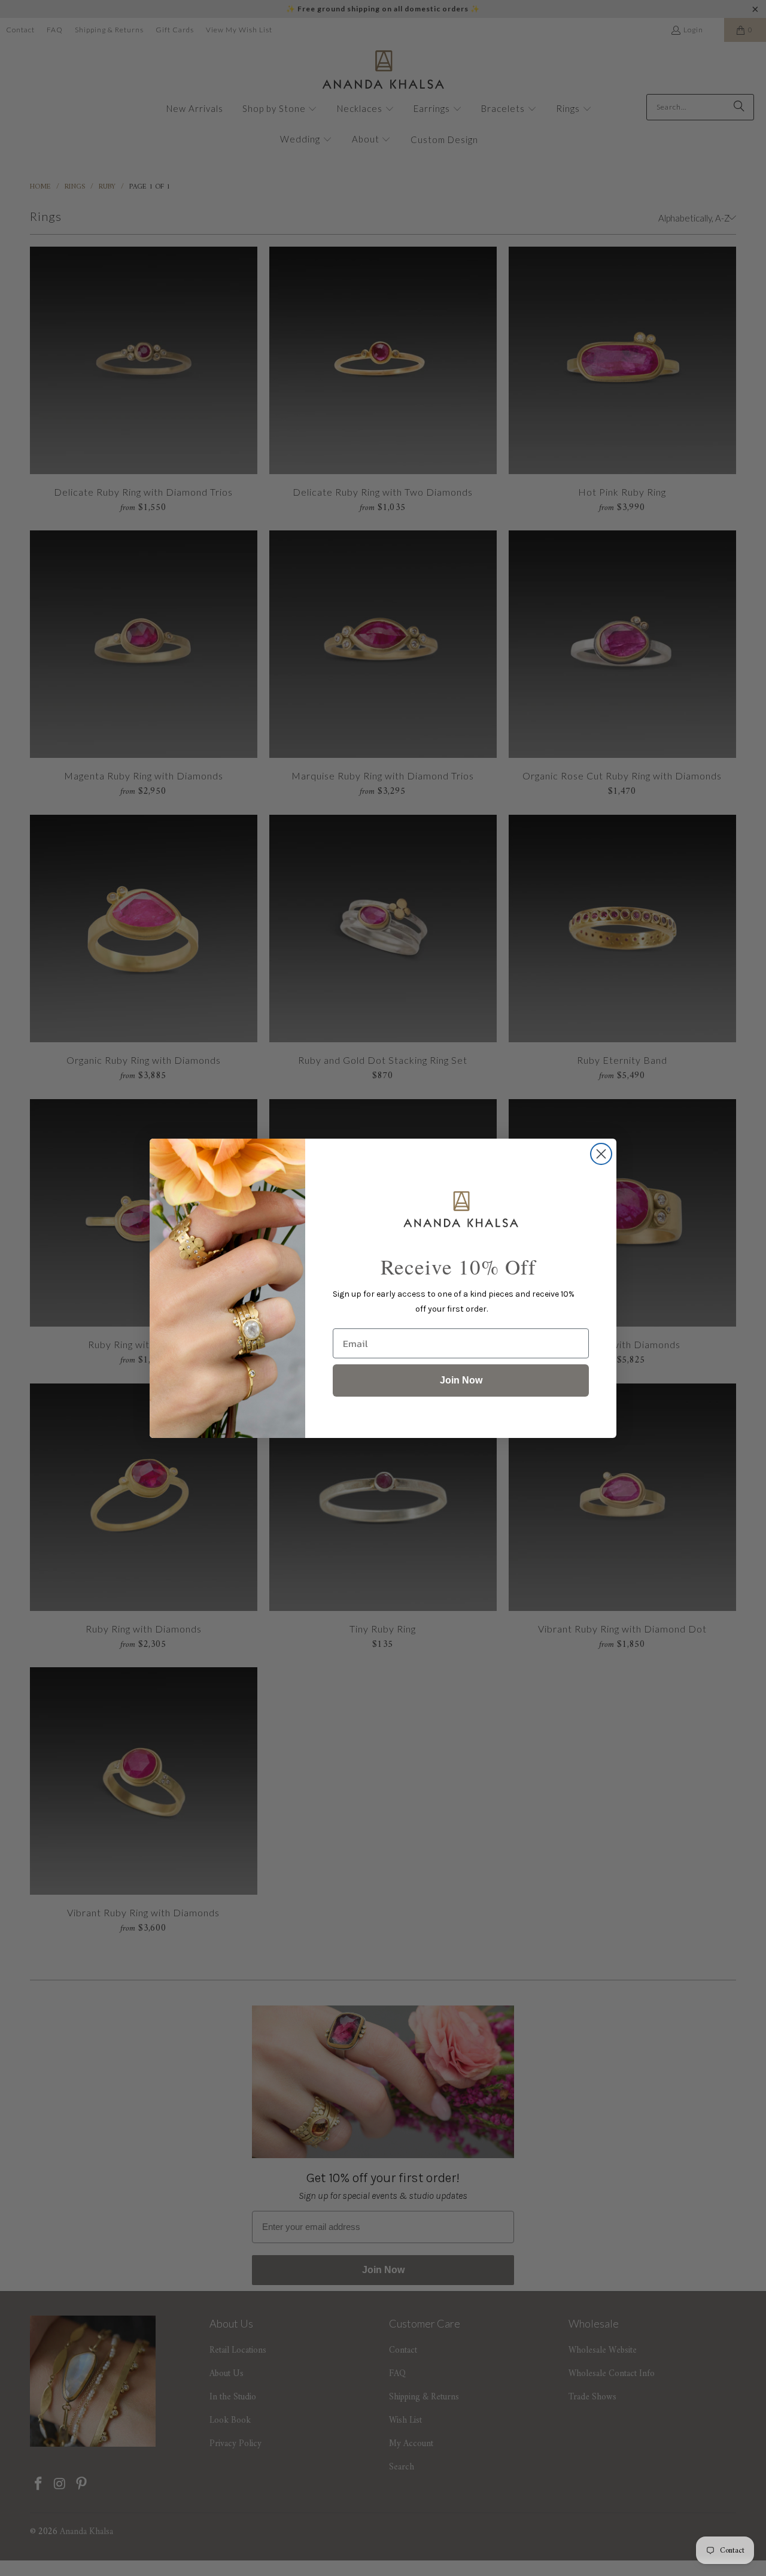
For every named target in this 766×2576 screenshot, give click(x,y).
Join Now (461, 1380)
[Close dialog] (601, 1154)
